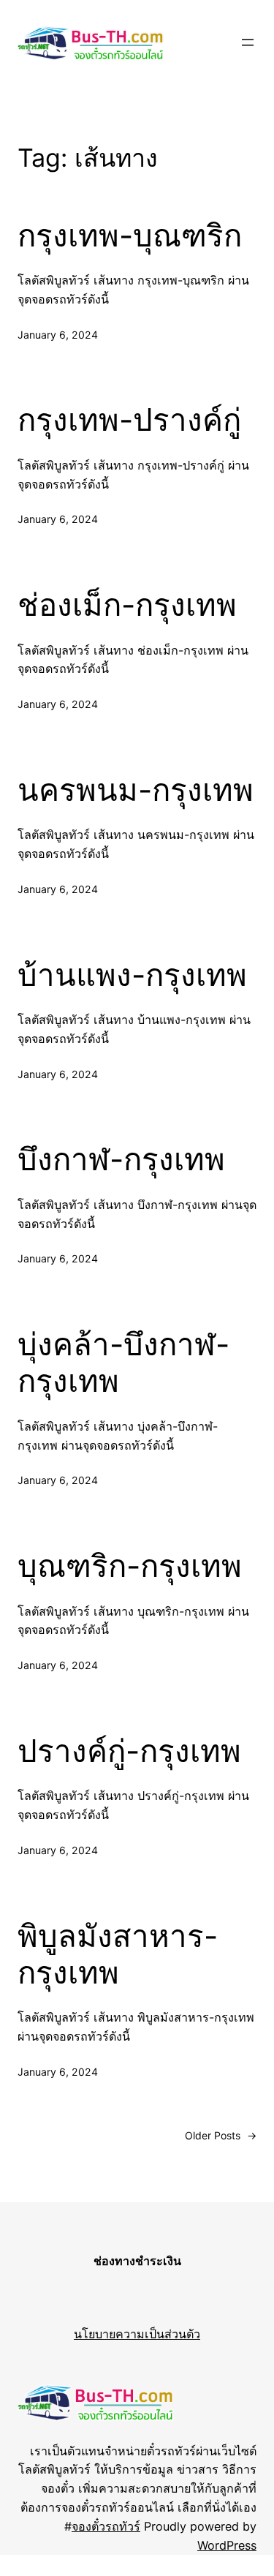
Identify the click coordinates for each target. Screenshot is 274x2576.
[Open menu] (248, 42)
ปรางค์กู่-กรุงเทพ (129, 1751)
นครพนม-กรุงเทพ (136, 790)
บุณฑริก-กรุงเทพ (130, 1566)
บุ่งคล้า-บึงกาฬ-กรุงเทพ (123, 1363)
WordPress (227, 2545)
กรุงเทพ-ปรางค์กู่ (129, 420)
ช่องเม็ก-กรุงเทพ (127, 605)
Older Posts (221, 2135)
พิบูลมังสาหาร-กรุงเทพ (118, 1954)
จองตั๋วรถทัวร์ (106, 2526)
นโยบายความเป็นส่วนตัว (137, 2334)
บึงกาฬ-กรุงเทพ (121, 1159)
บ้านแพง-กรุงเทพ (132, 975)
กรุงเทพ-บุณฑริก (130, 236)
